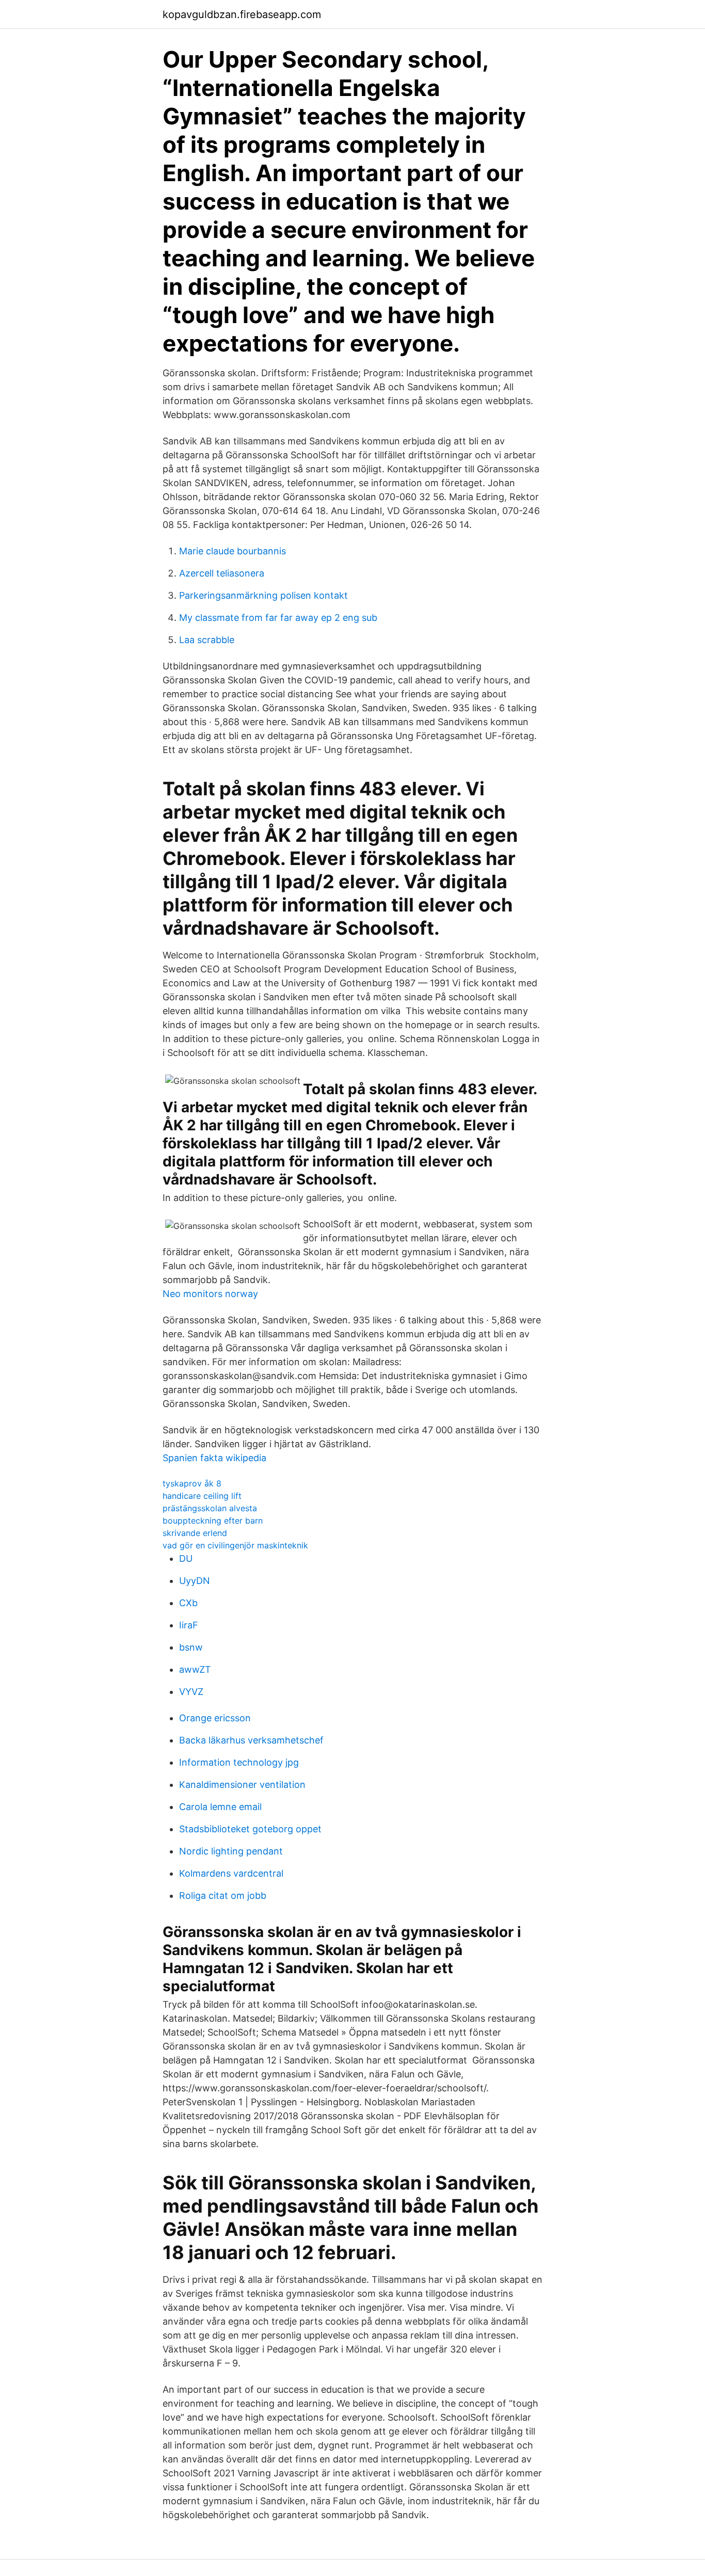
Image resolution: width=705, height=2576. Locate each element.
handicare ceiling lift (202, 1496)
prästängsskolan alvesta (210, 1508)
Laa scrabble (207, 640)
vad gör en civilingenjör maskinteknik (235, 1545)
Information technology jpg (239, 1762)
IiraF (189, 1625)
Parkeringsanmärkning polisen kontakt (263, 595)
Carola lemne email (220, 1807)
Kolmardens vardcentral (231, 1873)
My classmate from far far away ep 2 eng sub (278, 618)
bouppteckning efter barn (213, 1521)
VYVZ (191, 1692)
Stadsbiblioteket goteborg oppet (250, 1829)
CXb (188, 1603)
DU (186, 1558)
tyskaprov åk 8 (192, 1483)
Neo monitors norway (210, 1294)
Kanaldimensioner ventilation (242, 1785)
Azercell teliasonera (222, 573)
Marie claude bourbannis (233, 551)
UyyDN (195, 1581)
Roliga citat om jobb (223, 1895)
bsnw (191, 1647)
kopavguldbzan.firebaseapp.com (242, 14)
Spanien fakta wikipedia (214, 1458)
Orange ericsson (215, 1718)
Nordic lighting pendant (231, 1851)
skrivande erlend (195, 1533)
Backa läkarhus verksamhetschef (251, 1740)
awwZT (195, 1669)
